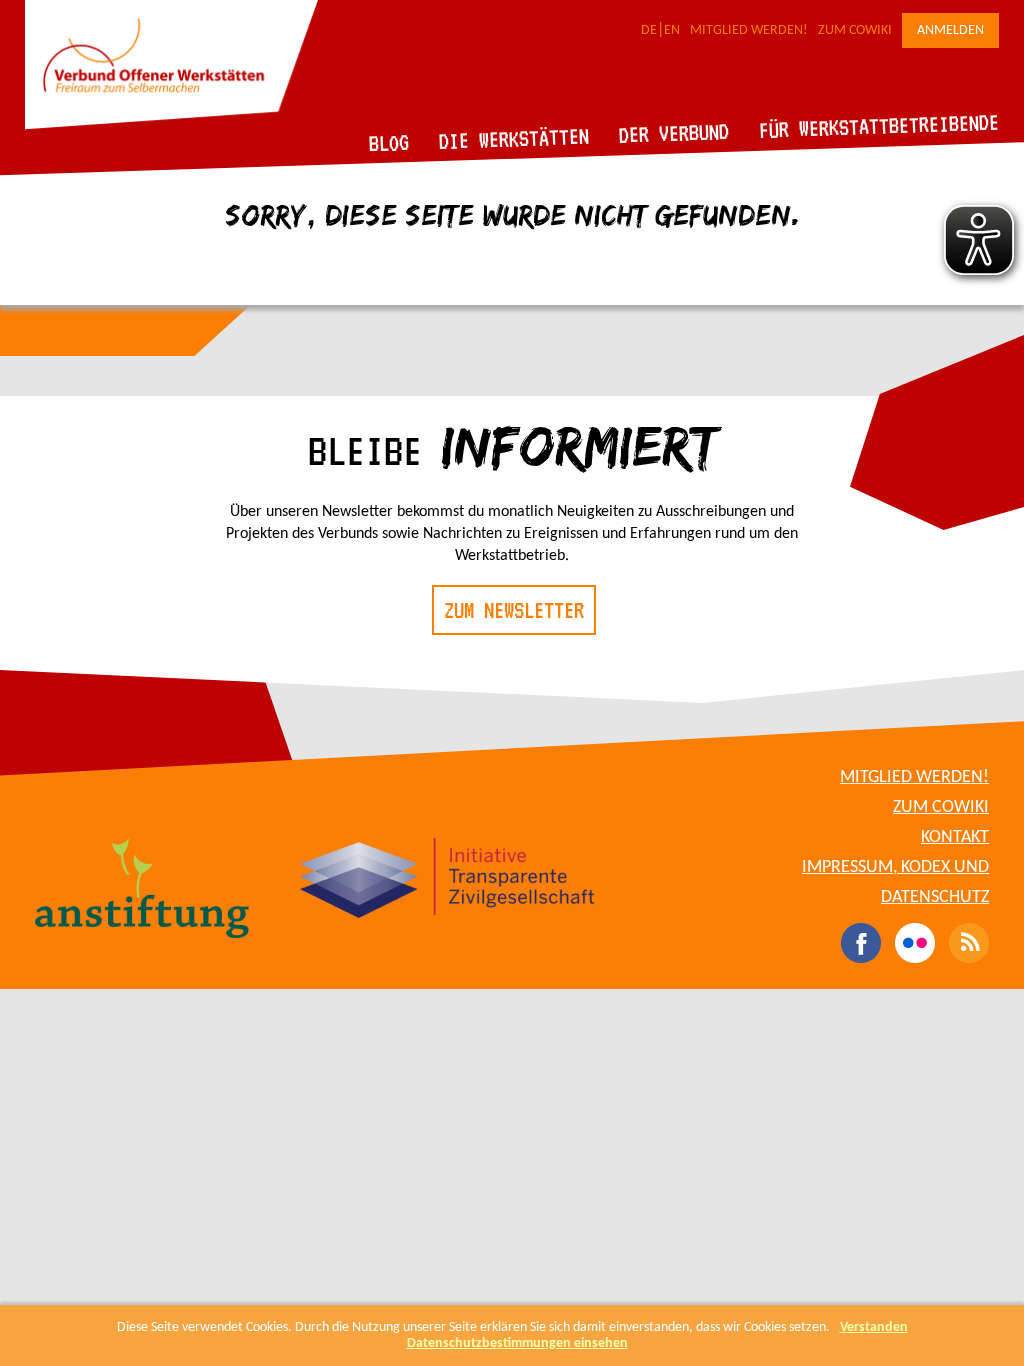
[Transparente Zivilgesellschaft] (447, 881)
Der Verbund (674, 133)
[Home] (171, 126)
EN (672, 30)
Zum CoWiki (855, 30)
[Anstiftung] (142, 891)
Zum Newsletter (514, 610)
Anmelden (950, 30)
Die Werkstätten (514, 138)
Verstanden (874, 1327)
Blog (389, 142)
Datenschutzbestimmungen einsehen (517, 1343)
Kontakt (955, 837)
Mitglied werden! (749, 30)
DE (649, 30)
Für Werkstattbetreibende (878, 125)
